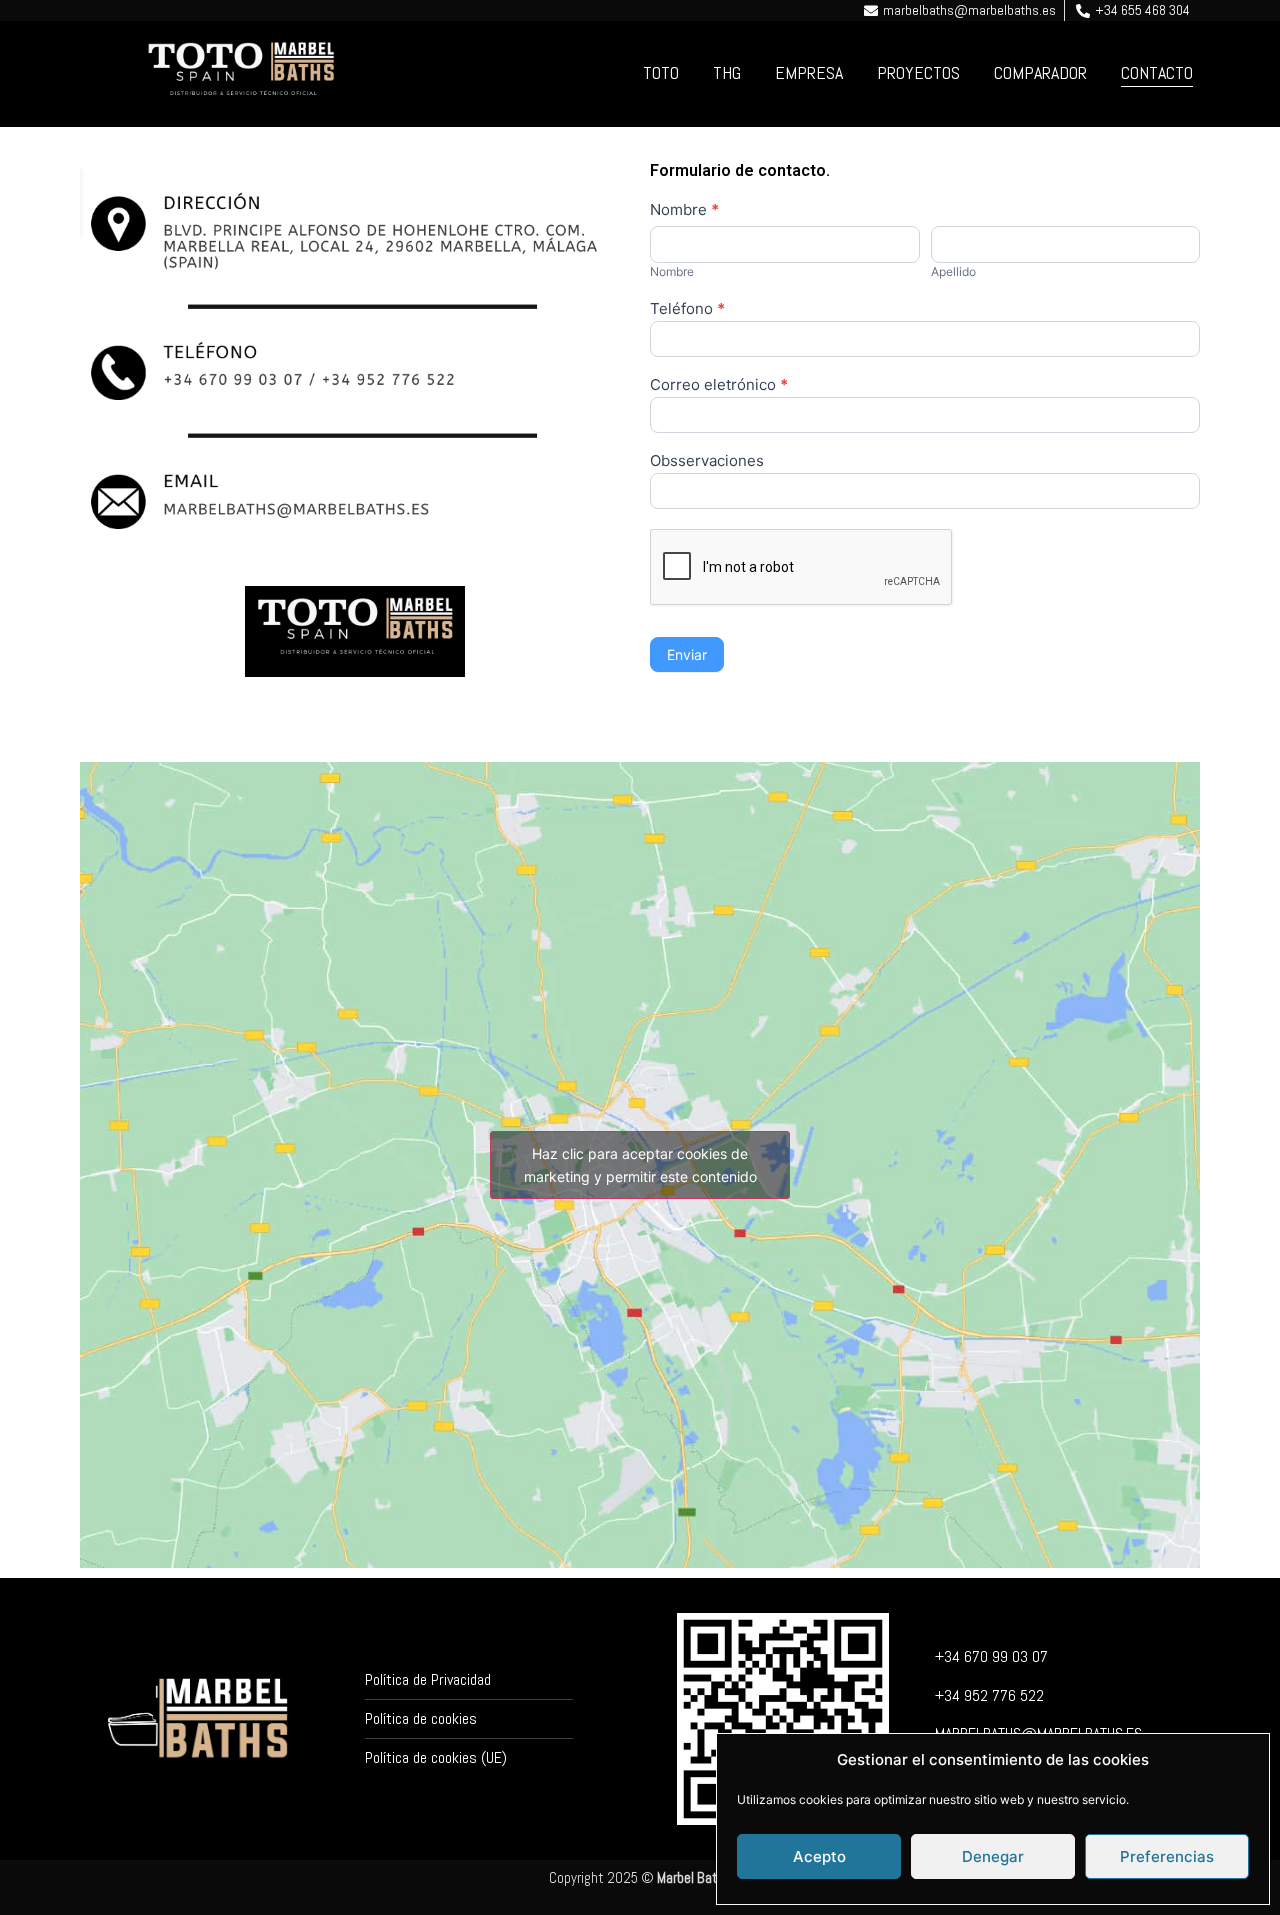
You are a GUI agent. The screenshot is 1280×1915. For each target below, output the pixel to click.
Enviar (687, 654)
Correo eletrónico (719, 385)
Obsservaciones (707, 461)
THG (727, 72)
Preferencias (1167, 1856)
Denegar (993, 1856)
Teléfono (687, 309)
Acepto (819, 1856)
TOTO (661, 72)
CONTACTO (1157, 72)
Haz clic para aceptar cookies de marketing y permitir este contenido (640, 1165)
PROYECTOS (918, 72)
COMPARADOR (1040, 72)
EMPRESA (809, 72)
